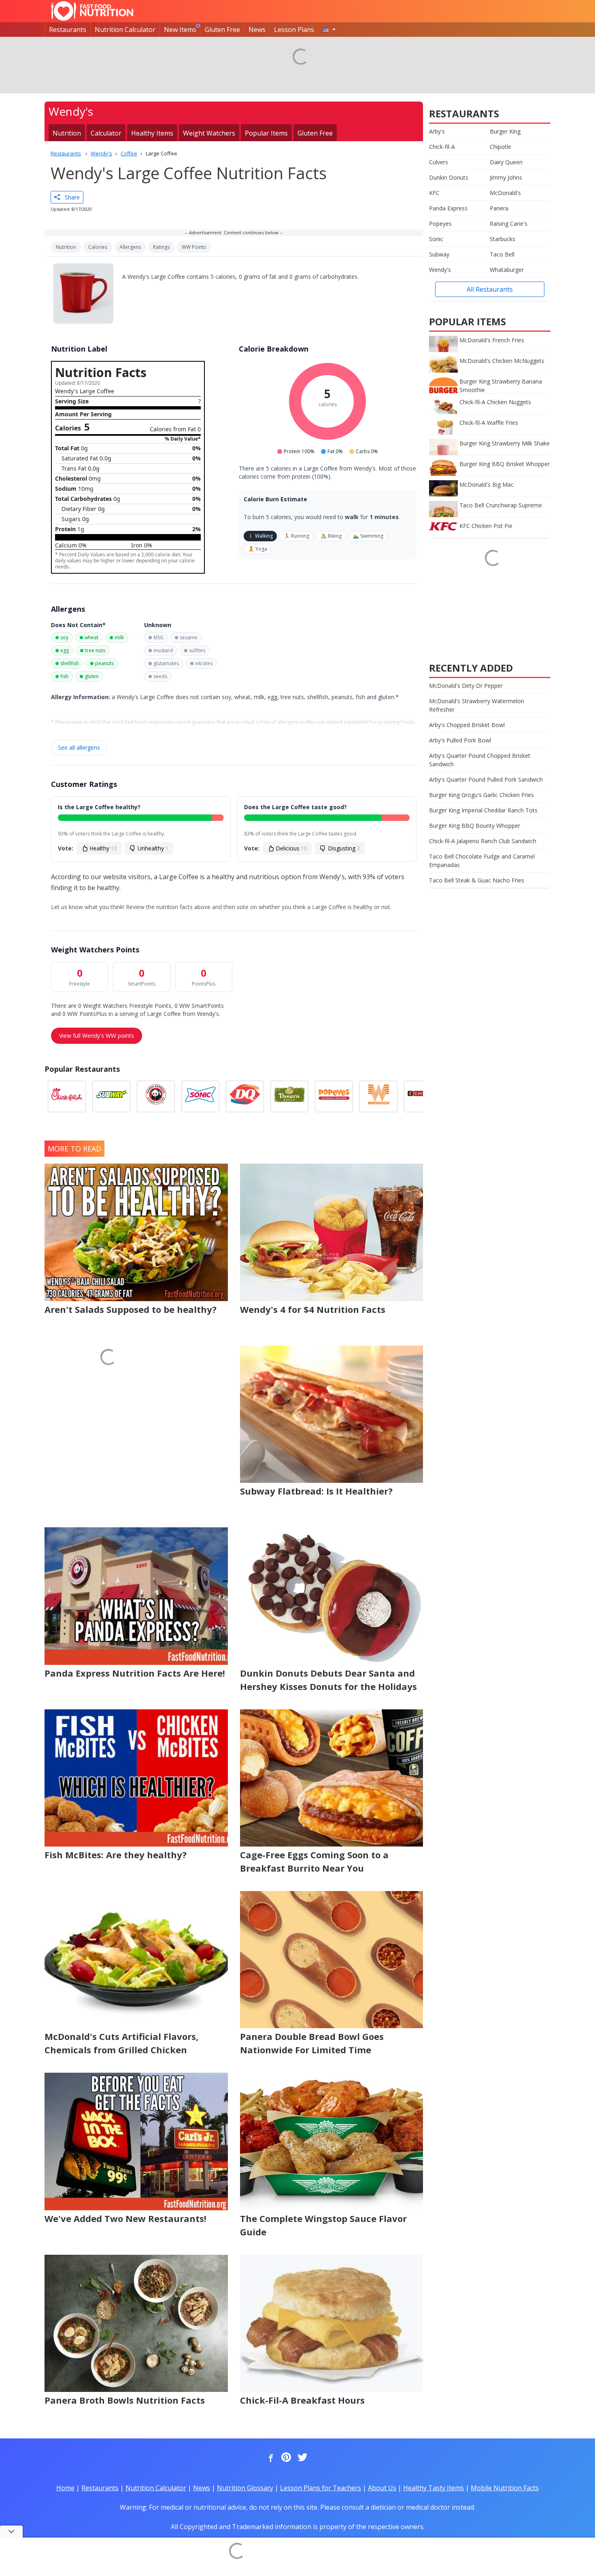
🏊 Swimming (368, 536)
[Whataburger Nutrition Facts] (378, 1096)
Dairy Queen (506, 162)
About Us (382, 2488)
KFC (434, 193)
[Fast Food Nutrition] (92, 11)
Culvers (439, 162)
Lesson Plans (294, 30)
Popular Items (266, 133)
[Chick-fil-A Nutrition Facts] (67, 1096)
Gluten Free (222, 30)
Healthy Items (152, 133)
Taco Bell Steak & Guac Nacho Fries (477, 880)
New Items (180, 30)
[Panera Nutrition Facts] (289, 1096)
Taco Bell (502, 254)
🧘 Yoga (258, 549)
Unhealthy (153, 848)
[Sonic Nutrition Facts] (200, 1096)
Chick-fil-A (442, 147)
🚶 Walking (260, 536)
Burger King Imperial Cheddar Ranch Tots (483, 810)
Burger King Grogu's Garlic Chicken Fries (481, 795)
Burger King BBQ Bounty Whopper (475, 826)
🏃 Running (296, 536)
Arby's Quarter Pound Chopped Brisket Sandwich (480, 760)
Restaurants (68, 30)
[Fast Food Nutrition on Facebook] (269, 2458)
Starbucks (503, 239)
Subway (439, 254)
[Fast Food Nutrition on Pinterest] (285, 2458)
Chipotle (500, 147)
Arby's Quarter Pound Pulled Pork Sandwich (486, 779)
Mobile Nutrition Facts (505, 2488)
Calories (98, 247)
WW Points (194, 247)
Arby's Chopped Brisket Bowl (467, 725)
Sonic (436, 239)
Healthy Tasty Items (433, 2488)
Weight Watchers (209, 133)
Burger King (505, 131)
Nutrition (67, 133)
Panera (499, 208)
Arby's (437, 131)
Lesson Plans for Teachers (321, 2488)
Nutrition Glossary (245, 2488)
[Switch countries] (329, 30)
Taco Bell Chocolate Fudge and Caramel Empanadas (482, 861)
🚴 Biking (331, 536)
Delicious (291, 848)
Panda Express (448, 208)
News (257, 30)
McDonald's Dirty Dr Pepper (466, 686)
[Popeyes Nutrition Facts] (334, 1096)
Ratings (161, 247)
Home (65, 2488)
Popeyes (440, 224)
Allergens (130, 247)
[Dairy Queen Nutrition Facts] (245, 1096)
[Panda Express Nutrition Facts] (156, 1096)
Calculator (106, 133)
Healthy (103, 848)
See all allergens (79, 747)
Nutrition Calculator (125, 30)
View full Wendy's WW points (97, 1036)
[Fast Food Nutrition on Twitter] (302, 2458)
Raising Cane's (509, 224)
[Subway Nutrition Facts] (111, 1096)
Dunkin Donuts (449, 177)
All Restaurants (490, 289)
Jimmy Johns (506, 177)
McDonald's (505, 193)
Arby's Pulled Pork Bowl (460, 740)
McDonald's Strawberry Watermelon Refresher (477, 705)
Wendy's (440, 270)
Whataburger (507, 270)
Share (70, 197)
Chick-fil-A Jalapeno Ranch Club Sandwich (483, 841)
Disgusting (344, 848)
